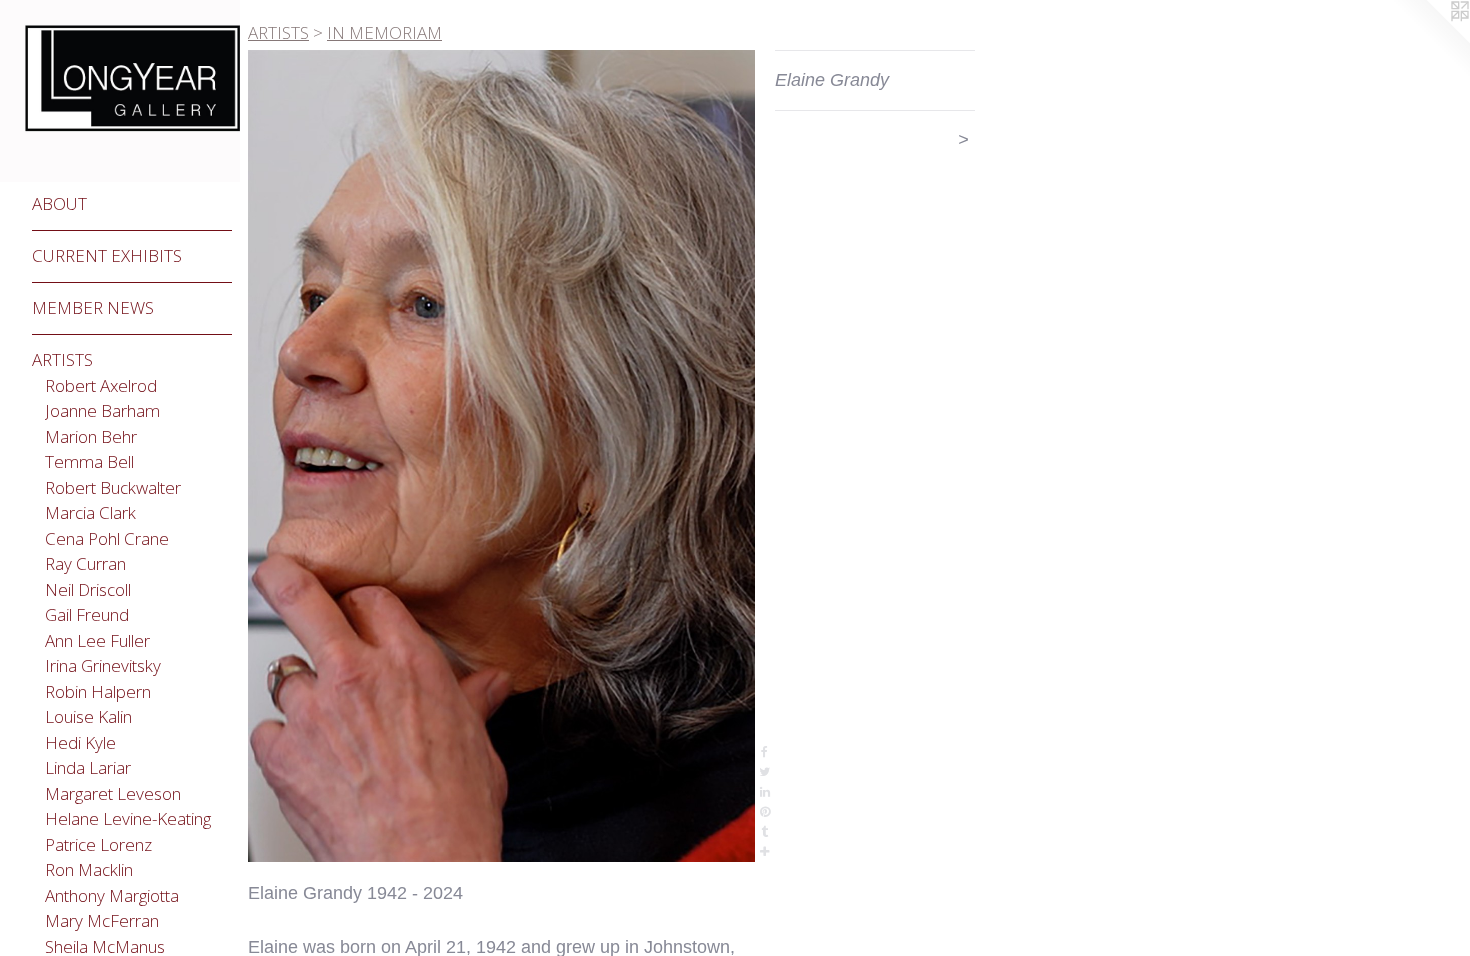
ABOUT (59, 203)
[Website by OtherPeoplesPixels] (1430, 40)
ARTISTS (62, 359)
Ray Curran (85, 563)
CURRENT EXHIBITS (107, 255)
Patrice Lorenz (98, 844)
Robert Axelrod (101, 385)
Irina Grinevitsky (103, 665)
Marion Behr (91, 436)
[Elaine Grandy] (501, 456)
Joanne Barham (102, 410)
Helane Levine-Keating (128, 818)
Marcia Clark (90, 512)
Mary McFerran (102, 920)
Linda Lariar (88, 767)
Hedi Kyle (80, 742)
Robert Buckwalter (113, 487)
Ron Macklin (89, 869)
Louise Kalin (88, 716)
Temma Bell (89, 461)
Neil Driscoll (88, 589)
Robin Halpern (98, 691)
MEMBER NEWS (93, 307)
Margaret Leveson (113, 793)
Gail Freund (87, 614)
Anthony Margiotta (112, 895)
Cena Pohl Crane (107, 538)
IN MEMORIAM (384, 32)
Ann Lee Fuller (97, 640)
